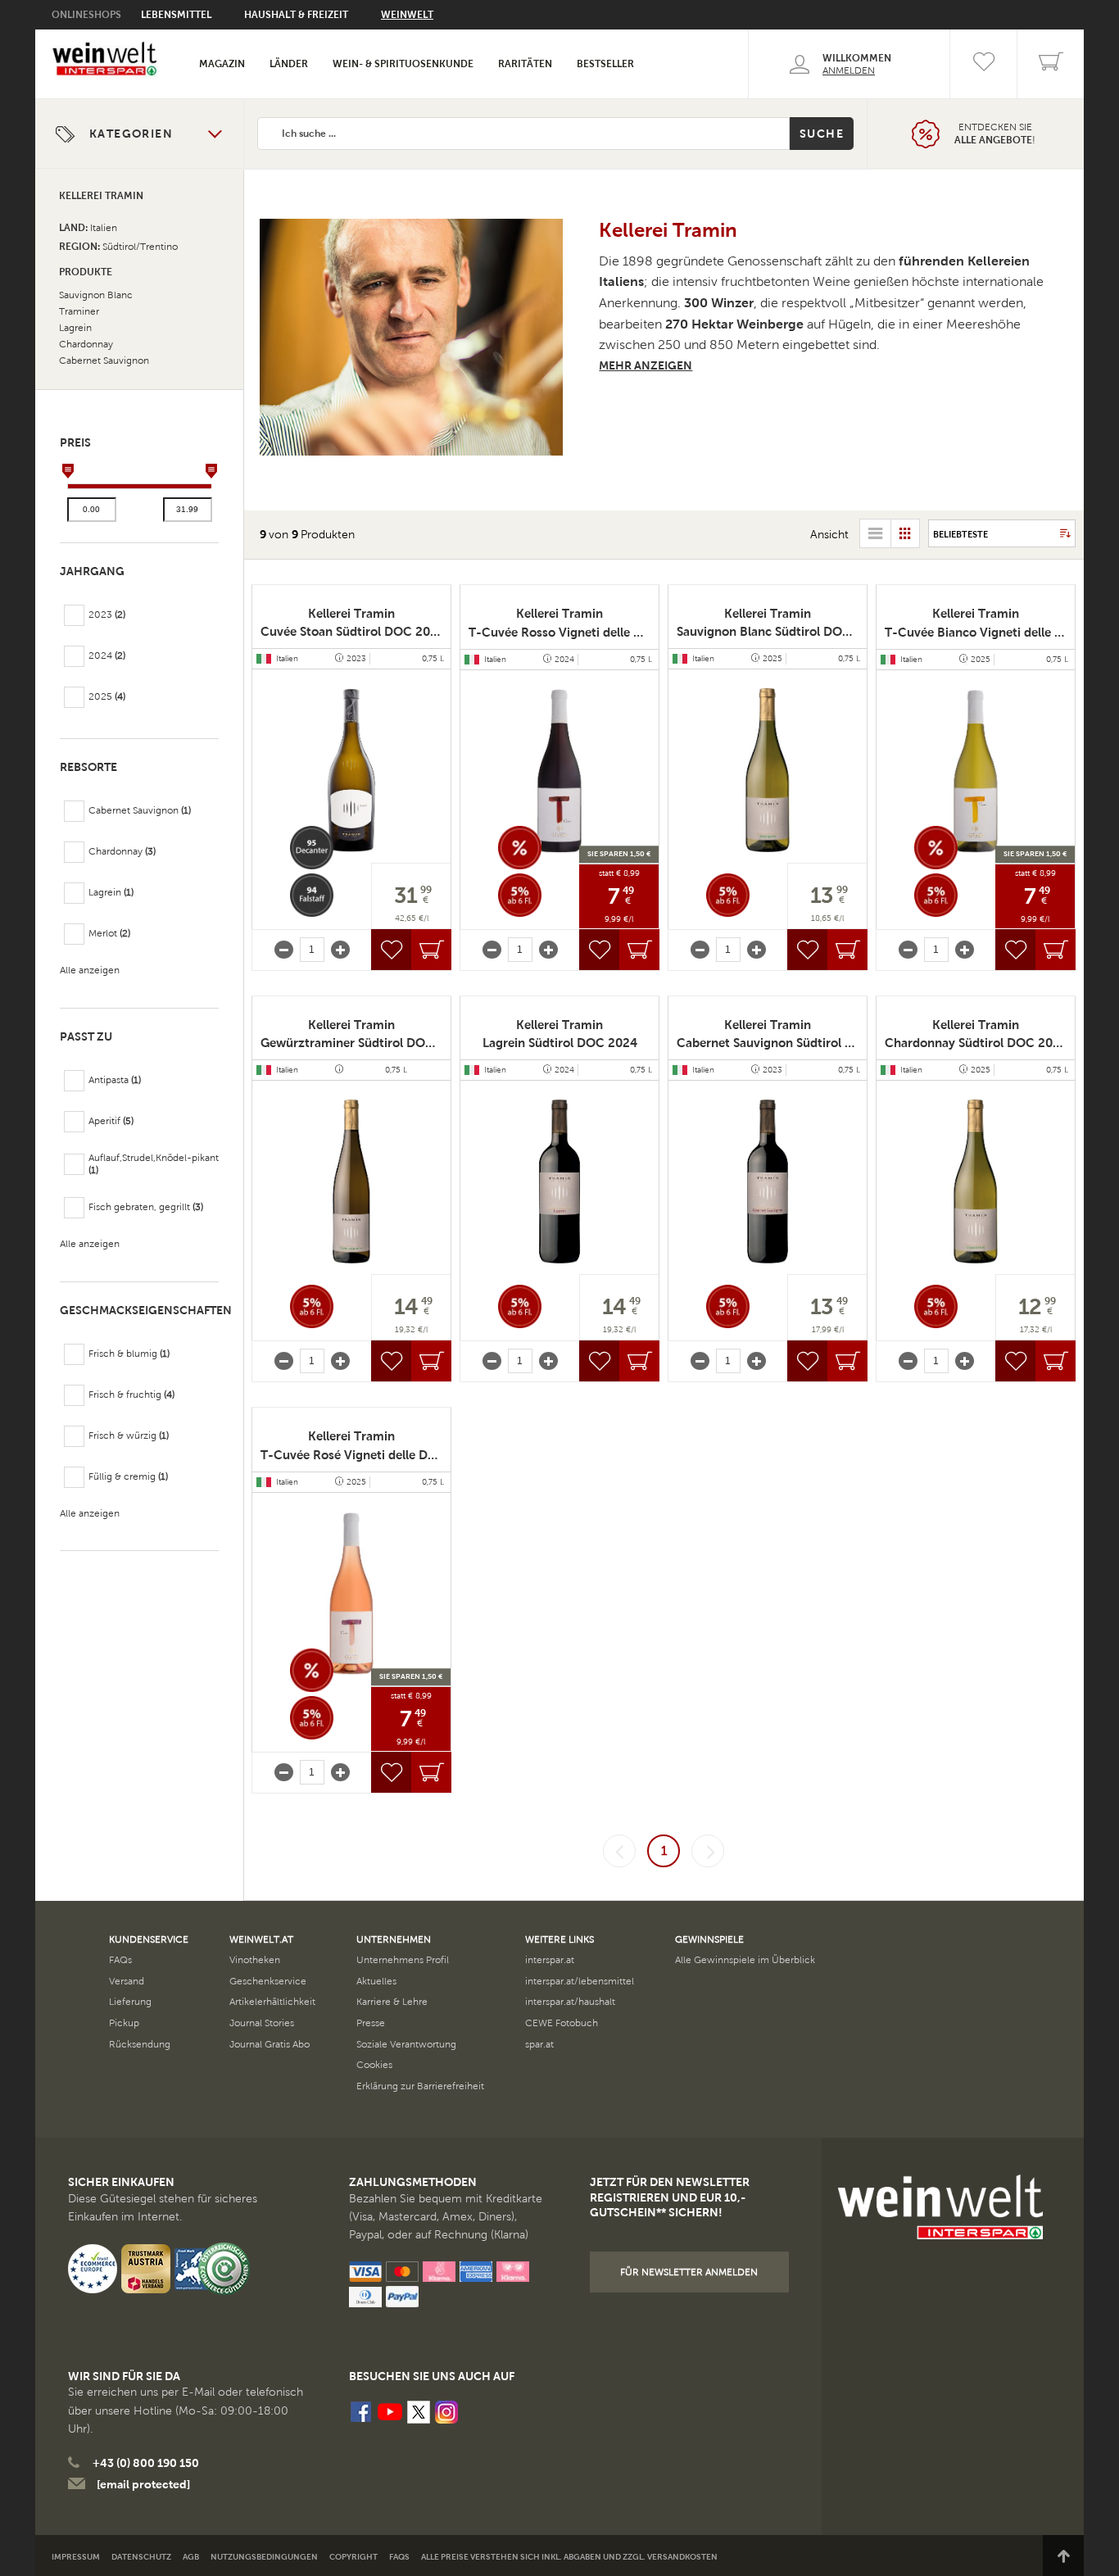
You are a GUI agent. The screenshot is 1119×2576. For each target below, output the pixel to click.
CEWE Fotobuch (562, 2023)
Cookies (374, 2065)
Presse (371, 2023)
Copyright (353, 2557)
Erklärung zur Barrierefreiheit (420, 2086)
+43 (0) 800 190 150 (146, 2463)
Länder (289, 64)
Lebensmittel (176, 15)
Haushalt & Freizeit (296, 15)
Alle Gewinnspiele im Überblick (745, 1960)
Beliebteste (960, 534)
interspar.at (550, 1960)
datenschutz (141, 2557)
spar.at (539, 2044)
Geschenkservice (268, 1981)
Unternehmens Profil (403, 1960)
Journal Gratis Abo (270, 2044)
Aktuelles (376, 1981)
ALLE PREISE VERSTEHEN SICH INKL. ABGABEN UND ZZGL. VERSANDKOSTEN (569, 2557)
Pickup (124, 2023)
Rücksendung (140, 2044)
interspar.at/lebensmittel (580, 1981)
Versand (127, 1981)
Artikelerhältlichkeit (272, 2002)
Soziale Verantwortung (406, 2044)
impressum (76, 2557)
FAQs (120, 1960)
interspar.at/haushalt (570, 2002)
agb (191, 2557)
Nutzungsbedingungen (264, 2557)
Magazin (222, 64)
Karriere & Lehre (392, 2002)
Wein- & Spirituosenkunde (403, 64)
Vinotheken (255, 1960)
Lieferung (130, 2002)
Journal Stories (262, 2023)
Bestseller (605, 64)
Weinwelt (407, 15)
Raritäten (525, 64)
